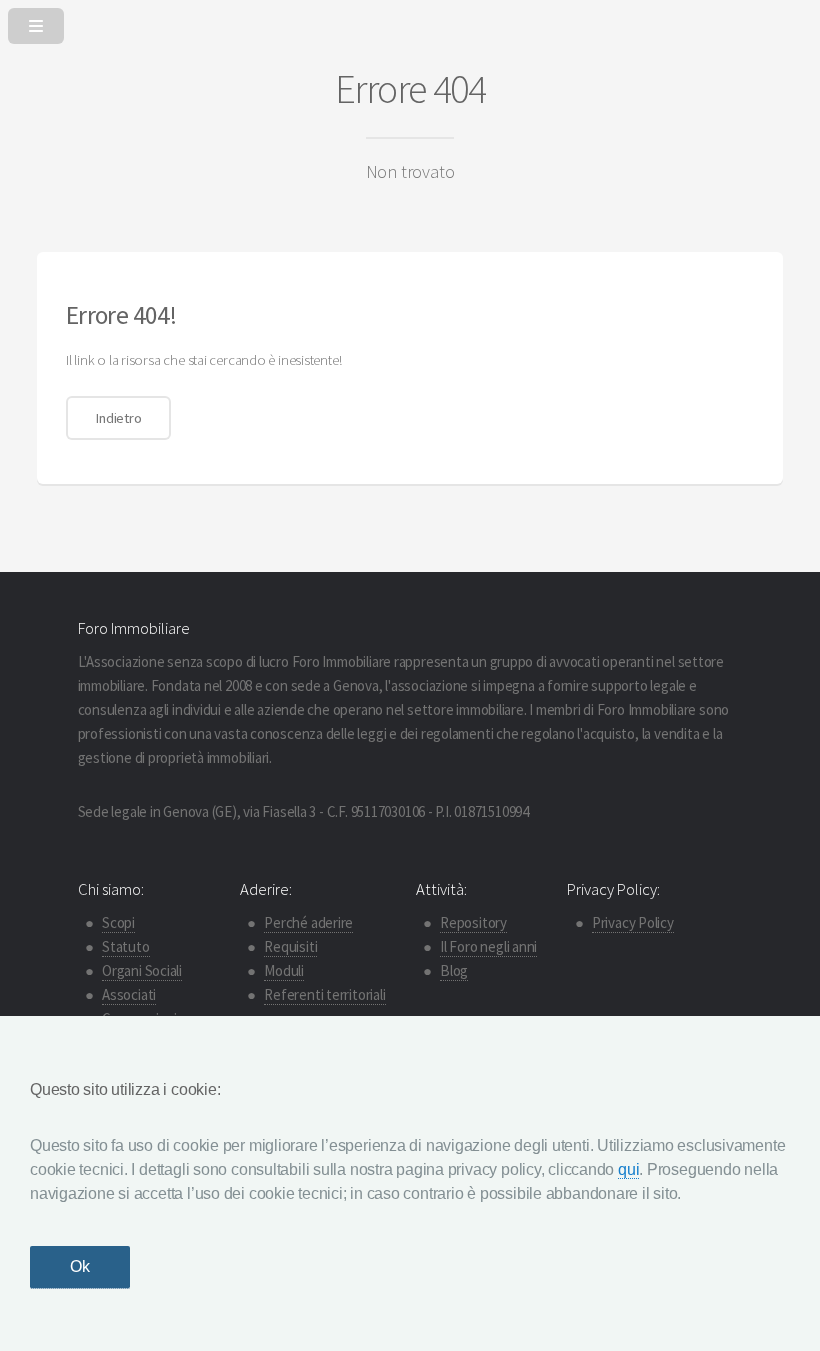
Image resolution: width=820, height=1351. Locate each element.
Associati (129, 994)
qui (628, 1169)
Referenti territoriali (324, 994)
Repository (473, 922)
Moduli (284, 970)
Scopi (118, 922)
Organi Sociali (142, 970)
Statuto (125, 946)
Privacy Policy (633, 922)
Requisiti (290, 946)
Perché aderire (308, 922)
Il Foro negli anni (488, 946)
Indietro (118, 418)
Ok (80, 1266)
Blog (454, 970)
